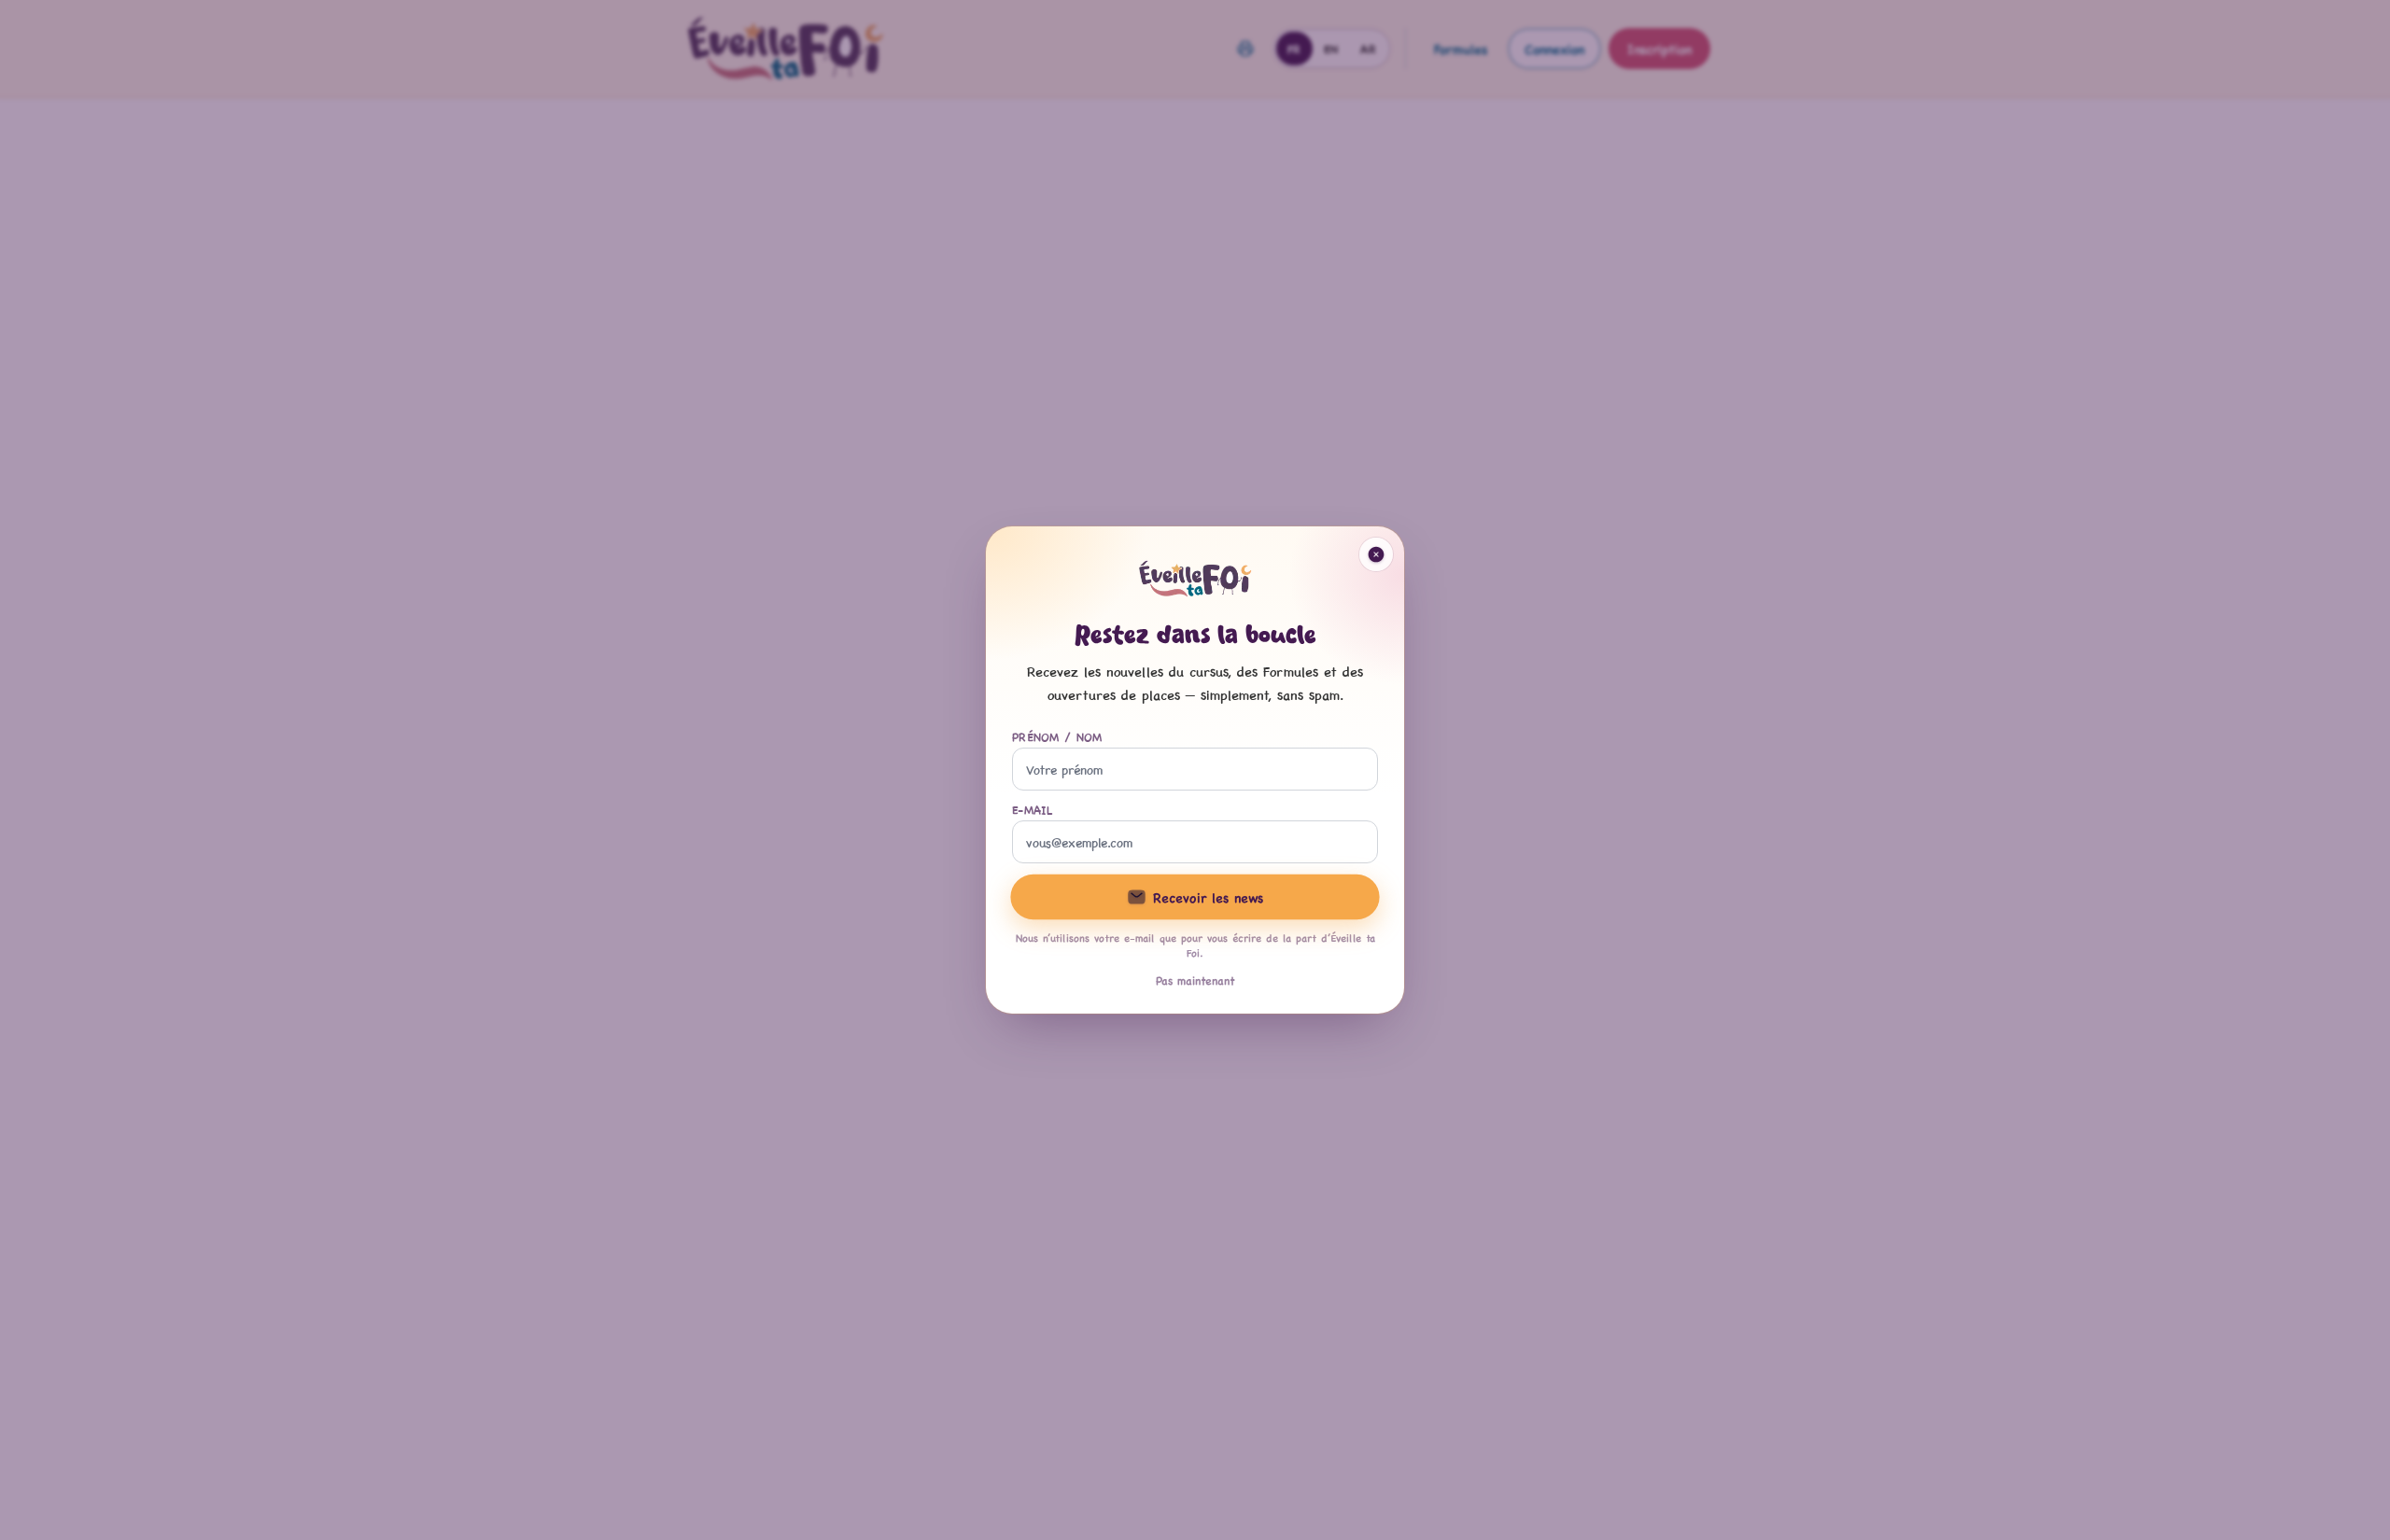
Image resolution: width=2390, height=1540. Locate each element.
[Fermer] (1376, 554)
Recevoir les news (1208, 897)
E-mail (1033, 809)
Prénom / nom (1057, 736)
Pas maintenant (1195, 980)
